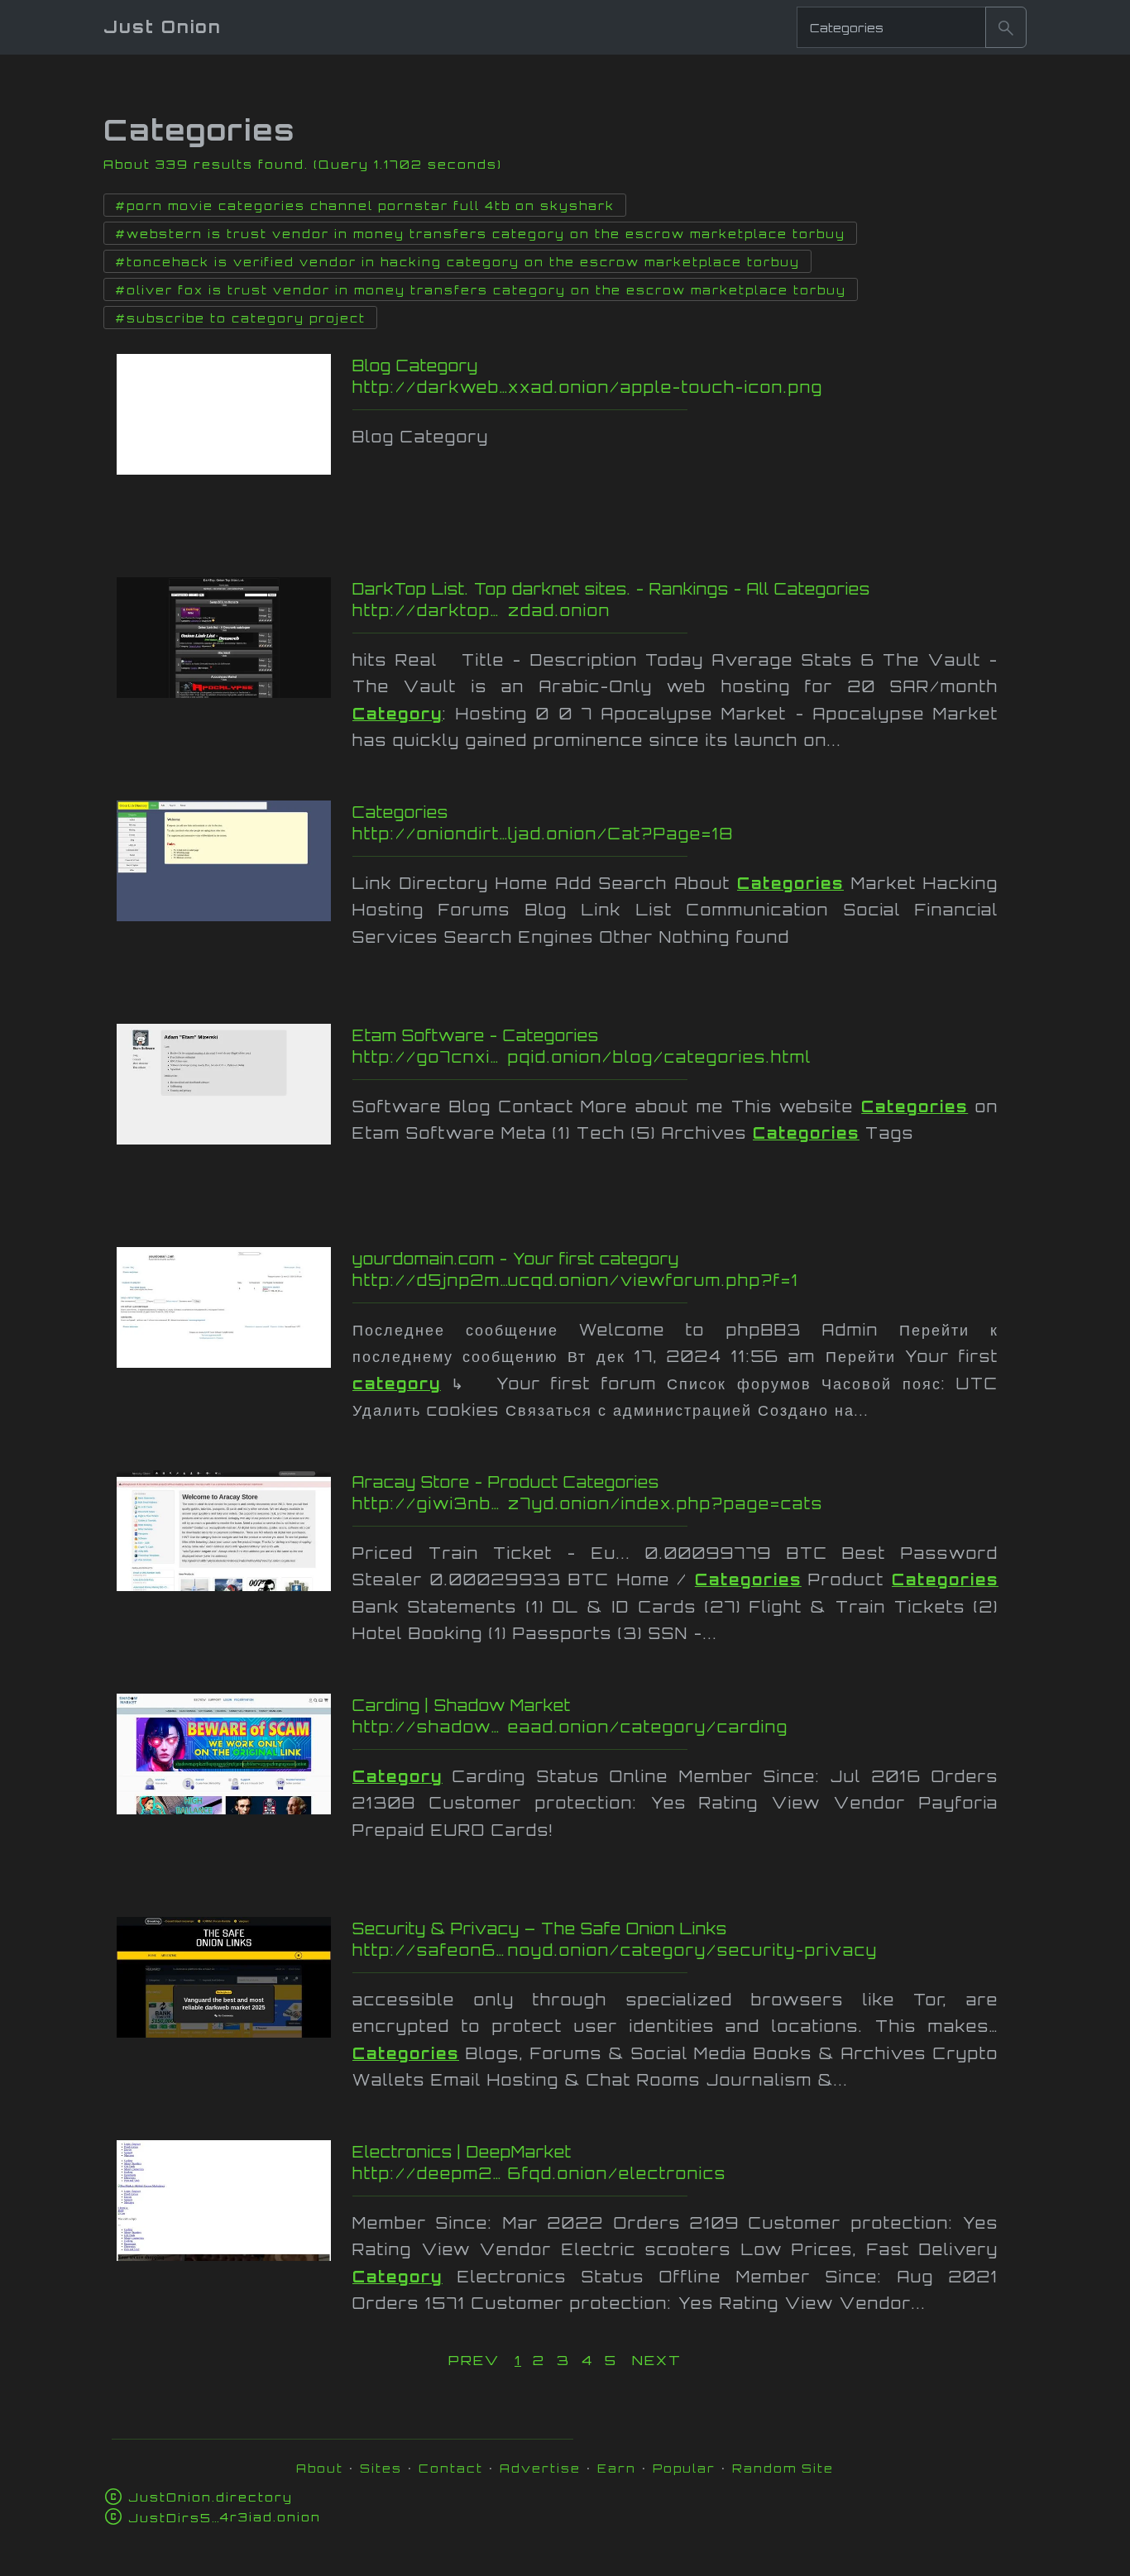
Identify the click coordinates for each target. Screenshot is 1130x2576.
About (320, 2468)
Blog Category (415, 366)
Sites (381, 2468)
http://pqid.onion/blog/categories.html (675, 1057)
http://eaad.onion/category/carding (687, 1727)
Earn (617, 2468)
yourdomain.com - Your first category (516, 1259)
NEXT (657, 2360)
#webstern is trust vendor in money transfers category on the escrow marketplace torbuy (480, 234)
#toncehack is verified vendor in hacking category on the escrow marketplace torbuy (457, 262)
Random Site (783, 2468)
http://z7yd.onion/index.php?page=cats (687, 1503)
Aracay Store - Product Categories (506, 1482)
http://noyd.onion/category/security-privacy (687, 1950)
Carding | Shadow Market (462, 1705)
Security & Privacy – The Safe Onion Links (540, 1928)
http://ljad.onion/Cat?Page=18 (670, 834)
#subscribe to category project (240, 318)
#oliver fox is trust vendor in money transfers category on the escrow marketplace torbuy (481, 290)
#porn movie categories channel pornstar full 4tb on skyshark (365, 206)
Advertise (540, 2468)
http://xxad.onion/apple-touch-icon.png (671, 387)
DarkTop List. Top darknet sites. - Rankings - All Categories (611, 589)
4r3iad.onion (225, 2517)
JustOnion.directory (211, 2497)
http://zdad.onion (669, 610)
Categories (400, 812)
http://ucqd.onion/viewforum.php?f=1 (687, 1280)
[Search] (1006, 27)
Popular (684, 2468)
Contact (451, 2468)
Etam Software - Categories (476, 1035)
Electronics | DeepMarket (462, 2152)
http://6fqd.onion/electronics (687, 2173)
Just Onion (163, 27)
